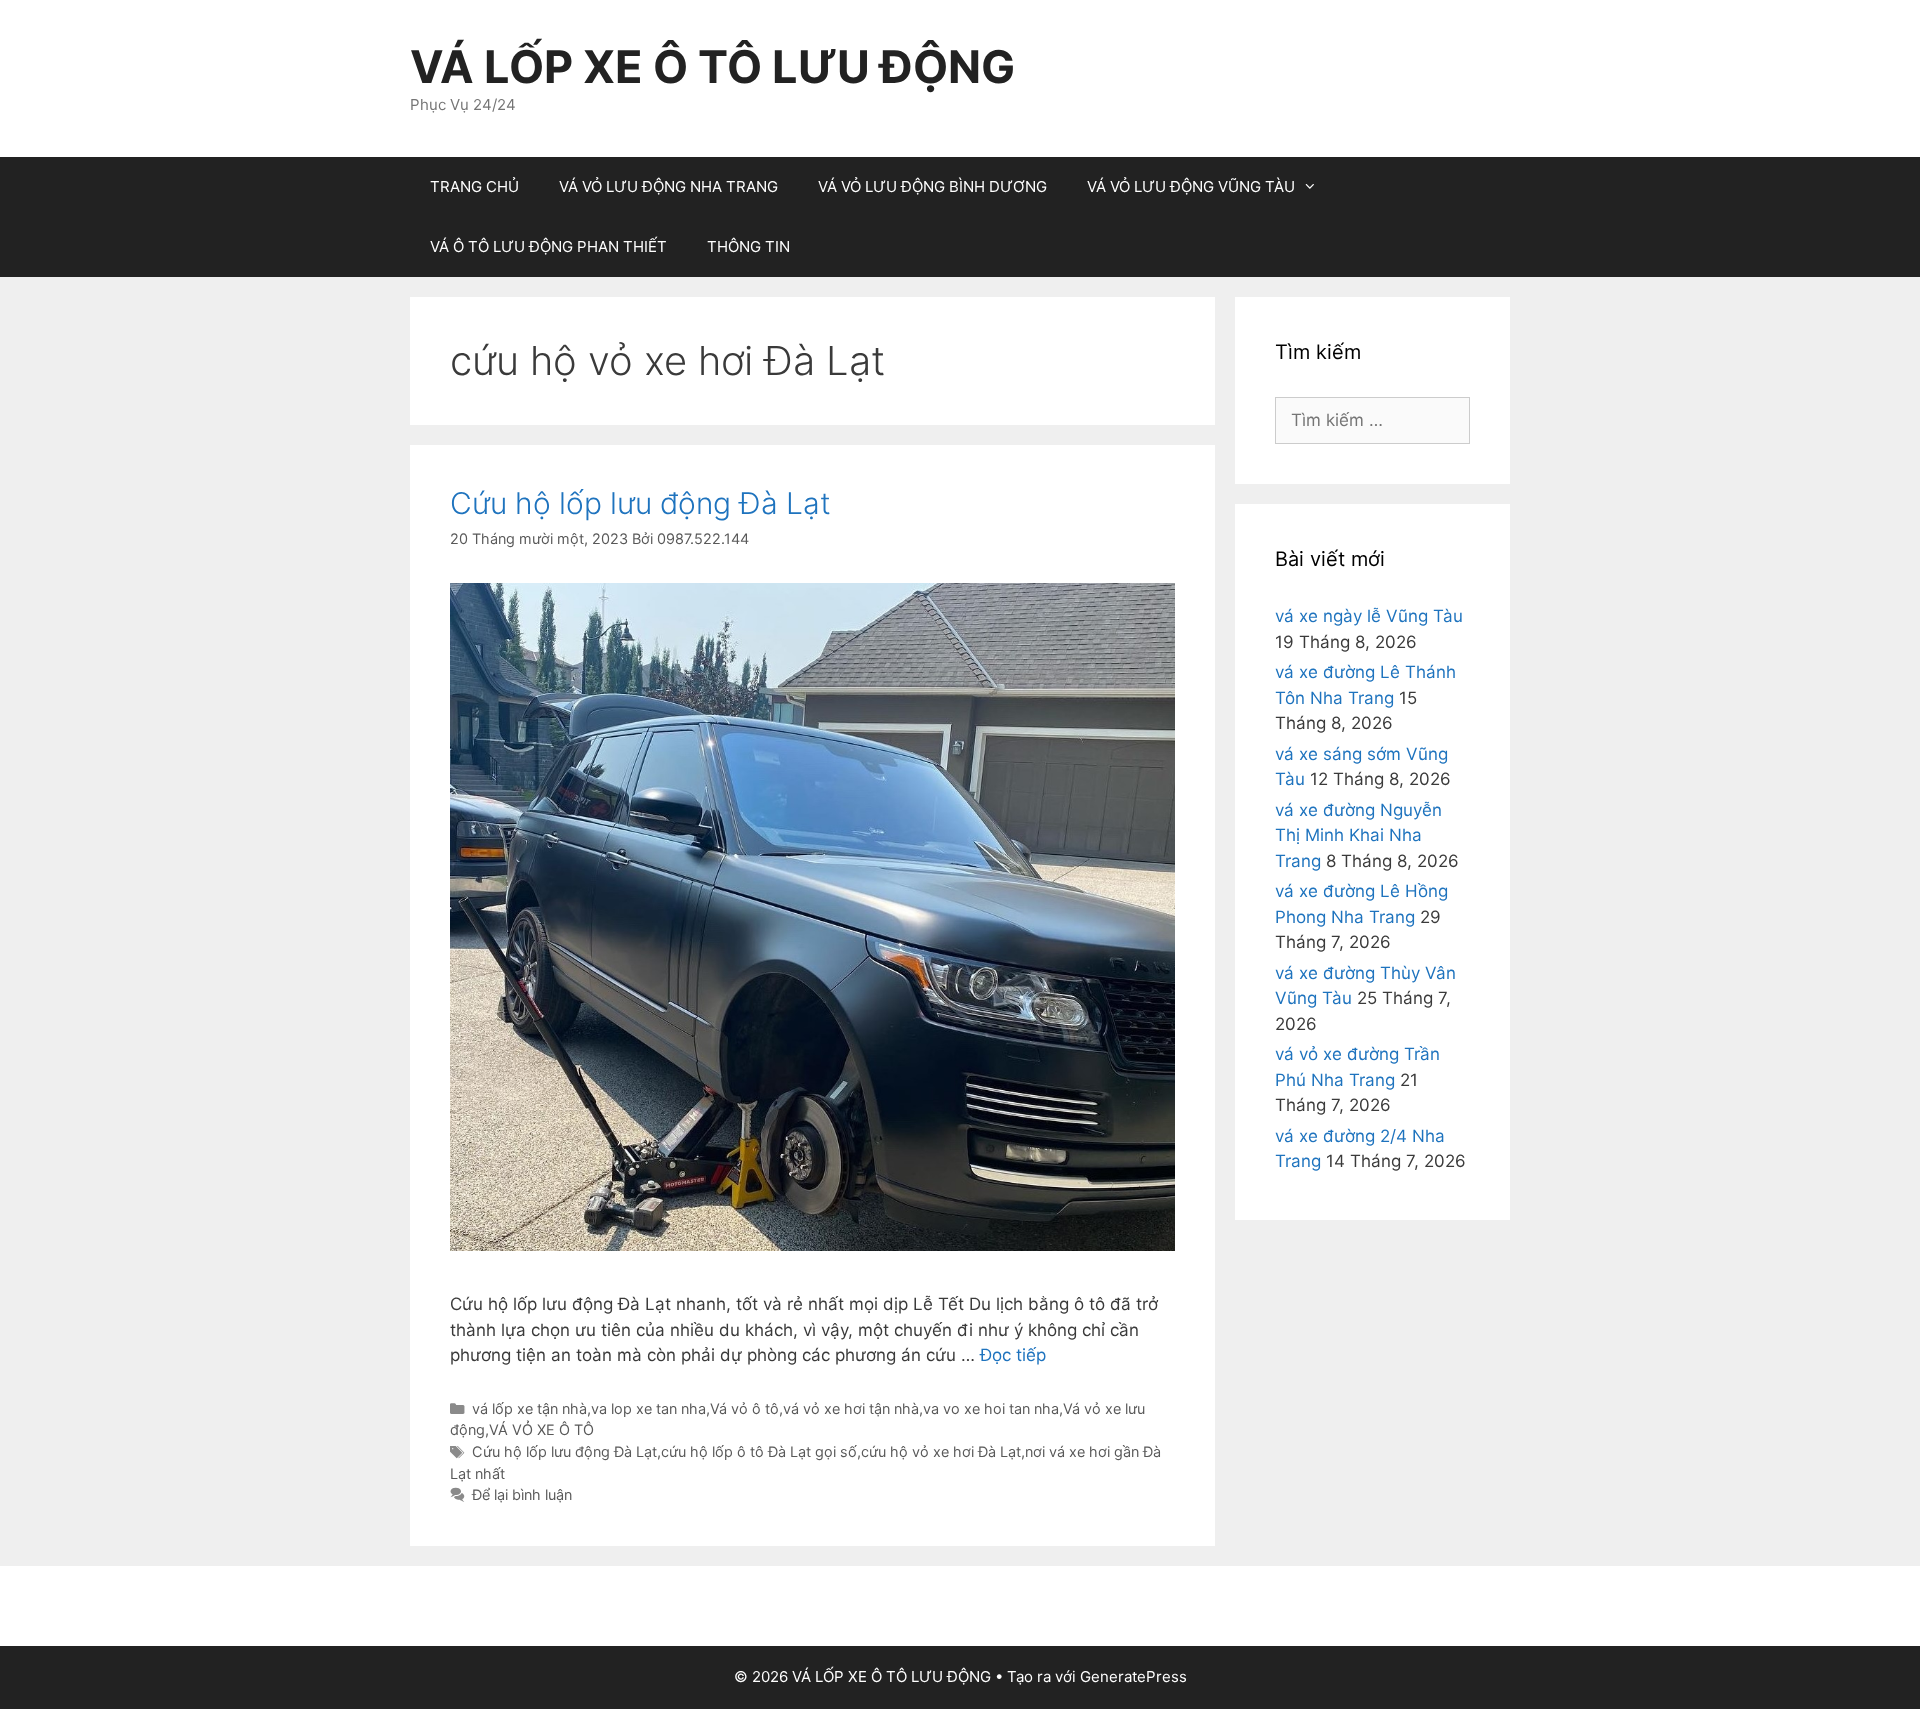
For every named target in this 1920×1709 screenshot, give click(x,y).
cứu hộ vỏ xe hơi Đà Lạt (941, 1451)
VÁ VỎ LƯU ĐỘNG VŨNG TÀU (1191, 186)
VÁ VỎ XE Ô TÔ (541, 1429)
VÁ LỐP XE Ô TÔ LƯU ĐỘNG (712, 66)
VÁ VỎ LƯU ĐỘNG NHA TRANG (668, 186)
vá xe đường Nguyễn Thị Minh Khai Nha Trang (1358, 835)
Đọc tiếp (1013, 1355)
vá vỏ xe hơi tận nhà (851, 1408)
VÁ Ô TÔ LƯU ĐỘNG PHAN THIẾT (548, 246)
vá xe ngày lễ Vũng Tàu (1369, 616)
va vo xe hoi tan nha (991, 1408)
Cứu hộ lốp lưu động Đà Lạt (640, 503)
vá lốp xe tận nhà (529, 1408)
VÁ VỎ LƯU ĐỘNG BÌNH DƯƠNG (932, 186)
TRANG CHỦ (474, 186)
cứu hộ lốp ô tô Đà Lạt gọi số (759, 1451)
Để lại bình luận (522, 1494)
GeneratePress (1133, 1676)
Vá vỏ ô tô (744, 1408)
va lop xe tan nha (648, 1408)
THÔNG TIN (748, 246)
